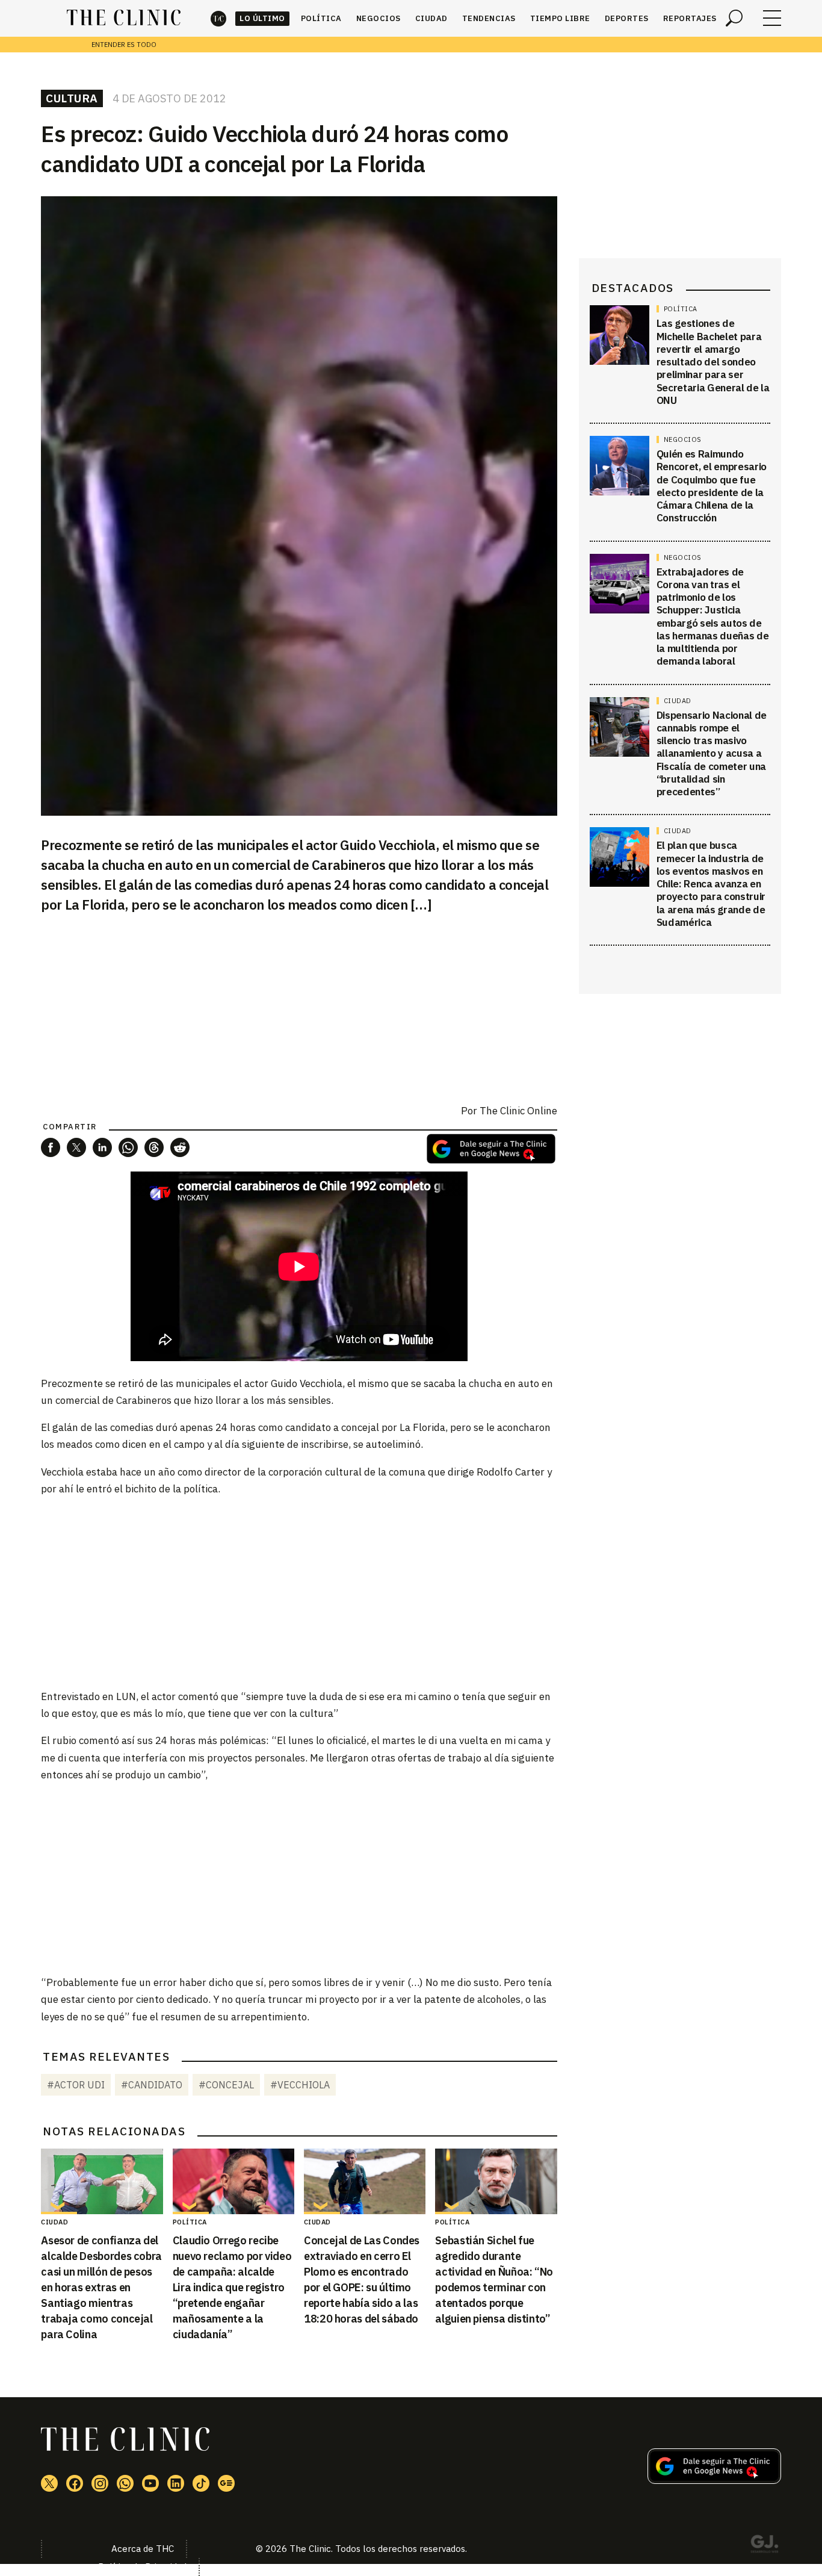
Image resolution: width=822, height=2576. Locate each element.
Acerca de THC (143, 2549)
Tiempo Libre (560, 18)
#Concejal (226, 2085)
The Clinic (218, 18)
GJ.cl (764, 2546)
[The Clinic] (124, 18)
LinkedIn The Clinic (176, 2483)
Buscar (734, 18)
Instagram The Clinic (100, 2483)
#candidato (152, 2085)
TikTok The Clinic (201, 2483)
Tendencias (489, 18)
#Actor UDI (76, 2085)
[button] (51, 1147)
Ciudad (431, 18)
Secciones (772, 18)
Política (321, 18)
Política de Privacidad (142, 2567)
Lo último (262, 18)
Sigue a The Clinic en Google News (491, 1149)
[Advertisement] (299, 1592)
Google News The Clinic (226, 2483)
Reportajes (690, 18)
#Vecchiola (300, 2085)
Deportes (627, 18)
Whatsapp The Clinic (125, 2483)
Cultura (72, 98)
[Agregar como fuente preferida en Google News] (714, 2480)
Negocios (379, 18)
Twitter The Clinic (49, 2483)
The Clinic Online (518, 1111)
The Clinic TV (150, 2483)
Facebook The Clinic (75, 2483)
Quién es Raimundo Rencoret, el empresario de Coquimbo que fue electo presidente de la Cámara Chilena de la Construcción (712, 486)
